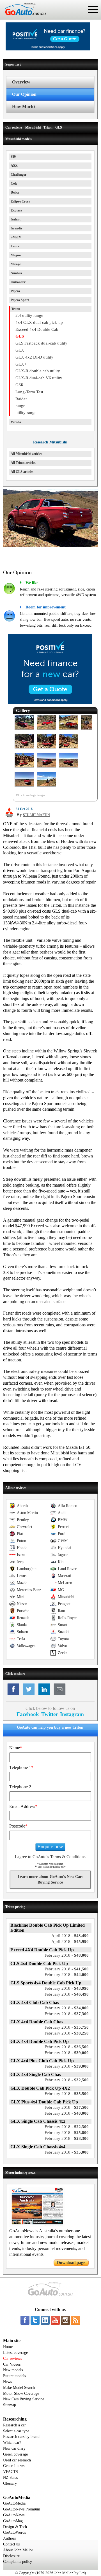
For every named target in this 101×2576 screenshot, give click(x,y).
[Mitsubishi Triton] (24, 730)
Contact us (11, 2544)
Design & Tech (15, 2527)
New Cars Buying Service (24, 2399)
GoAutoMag (13, 2521)
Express (16, 210)
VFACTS (11, 2472)
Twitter (50, 1714)
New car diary (14, 2448)
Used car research (17, 2460)
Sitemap (10, 2405)
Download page (71, 2263)
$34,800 (67, 2008)
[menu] (93, 10)
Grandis (17, 228)
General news (14, 2466)
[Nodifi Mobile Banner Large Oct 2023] (48, 49)
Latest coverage (15, 2353)
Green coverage (15, 2454)
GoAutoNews (14, 2515)
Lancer (16, 246)
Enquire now (50, 1847)
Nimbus (16, 273)
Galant (16, 219)
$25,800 (67, 2133)
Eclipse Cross (20, 201)
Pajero (15, 291)
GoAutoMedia (14, 2503)
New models (13, 2370)
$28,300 (67, 2138)
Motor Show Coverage (21, 2394)
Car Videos (12, 2364)
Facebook (28, 1714)
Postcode (18, 1826)
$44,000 (67, 1975)
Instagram (72, 1714)
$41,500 (67, 1969)
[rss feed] (75, 2320)
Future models (14, 2376)
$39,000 (67, 2053)
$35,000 (67, 2152)
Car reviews (12, 2358)
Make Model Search (19, 2388)
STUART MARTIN (36, 815)
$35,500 (67, 2094)
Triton (16, 309)
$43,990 (67, 1988)
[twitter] (35, 2320)
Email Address (23, 1806)
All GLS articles (22, 472)
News (7, 2382)
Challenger (19, 175)
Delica (15, 192)
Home (8, 2347)
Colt (14, 183)
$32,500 (67, 2080)
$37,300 (67, 2014)
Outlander (18, 282)
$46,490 (67, 1994)
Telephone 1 (21, 1767)
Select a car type (16, 2431)
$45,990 (70, 1942)
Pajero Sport (20, 300)
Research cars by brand (21, 2437)
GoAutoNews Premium (22, 2509)
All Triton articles (23, 463)
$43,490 (70, 1936)
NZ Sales (10, 2478)
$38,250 (67, 2033)
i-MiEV (16, 237)
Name (16, 1748)
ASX (14, 166)
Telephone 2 (20, 1787)
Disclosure (11, 2556)
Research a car (14, 2425)
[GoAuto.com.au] (23, 17)
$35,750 (67, 2027)
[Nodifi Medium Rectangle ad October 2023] (50, 703)
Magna (16, 255)
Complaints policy (18, 2562)
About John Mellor (18, 2550)
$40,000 (67, 2113)
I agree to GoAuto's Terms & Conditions (50, 1857)
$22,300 (67, 2127)
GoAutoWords (14, 2532)
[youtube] (55, 2320)
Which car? (12, 2443)
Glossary (10, 2483)
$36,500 (67, 2047)
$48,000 (67, 1955)
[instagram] (65, 2320)
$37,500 (67, 2107)
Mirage (16, 264)
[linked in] (45, 2320)
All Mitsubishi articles (26, 454)
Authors (9, 2538)
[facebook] (25, 2320)
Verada (16, 422)
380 (13, 157)
